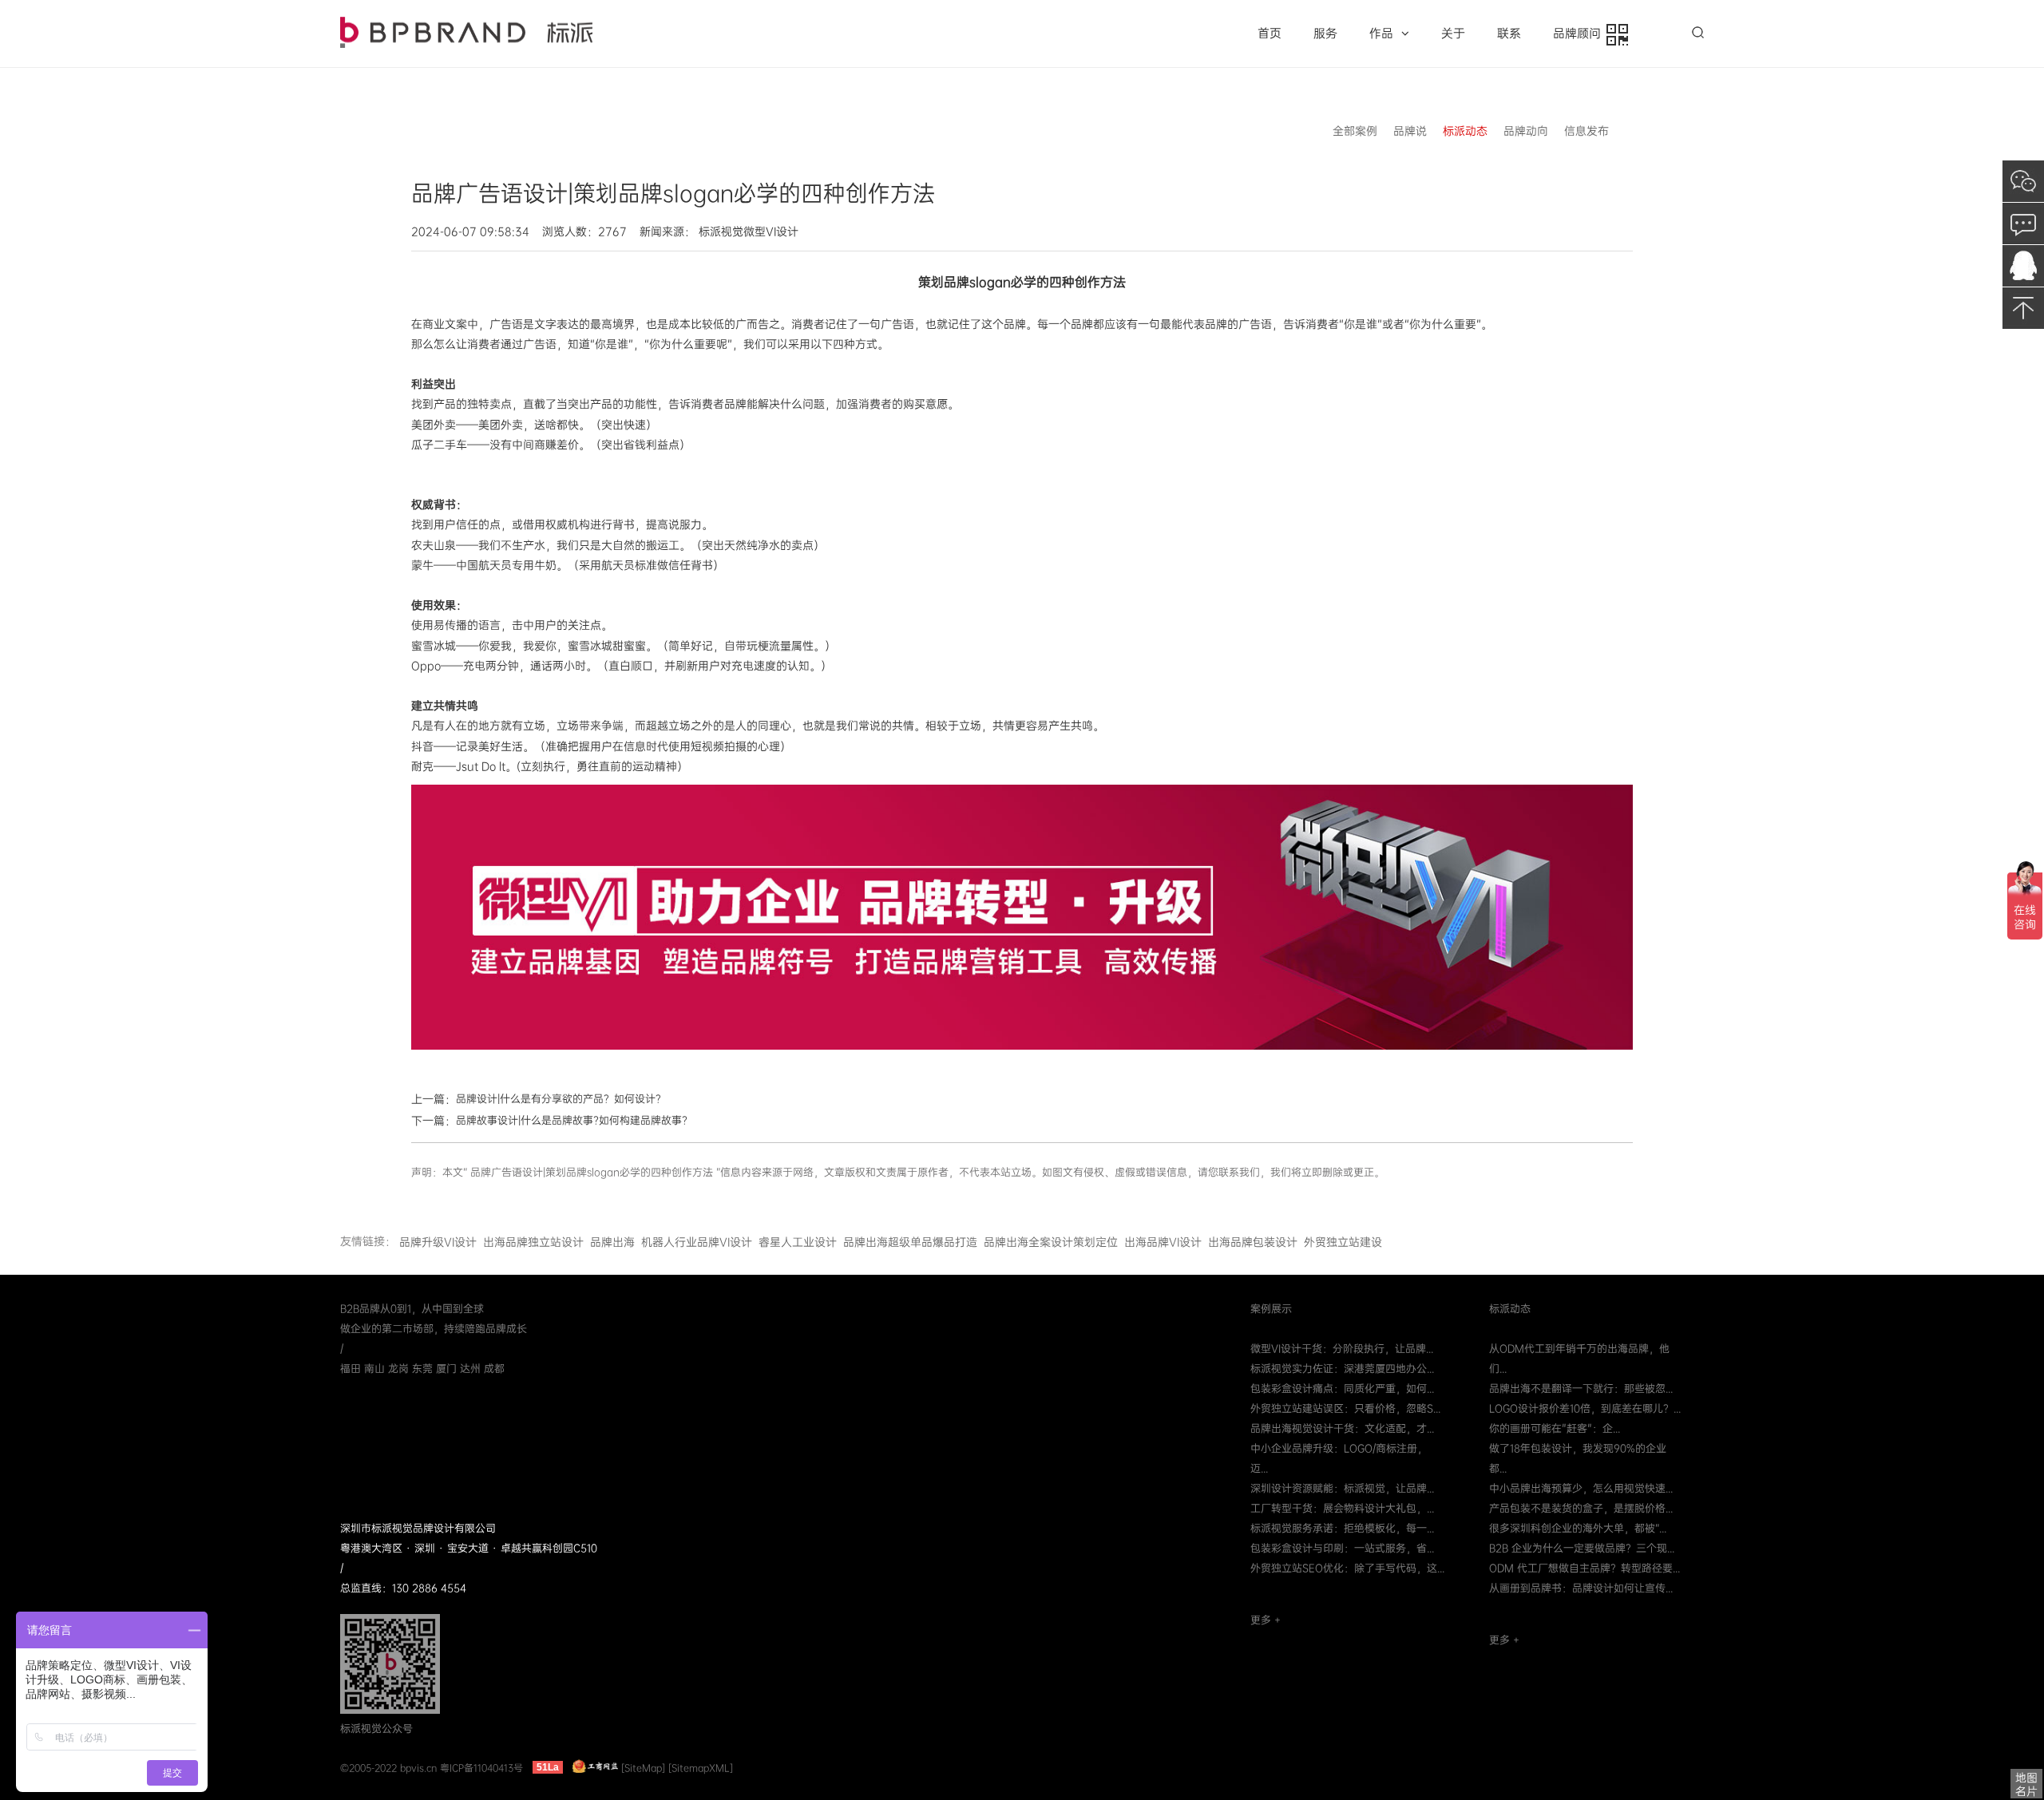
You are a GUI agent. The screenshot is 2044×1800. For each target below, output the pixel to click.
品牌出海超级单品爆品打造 (910, 1242)
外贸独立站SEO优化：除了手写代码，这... (1347, 1568)
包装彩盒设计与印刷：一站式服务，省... (1342, 1548)
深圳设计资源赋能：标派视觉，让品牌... (1342, 1488)
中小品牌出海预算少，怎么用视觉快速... (1581, 1488)
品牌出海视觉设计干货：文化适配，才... (1342, 1428)
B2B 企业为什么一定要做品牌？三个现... (1582, 1548)
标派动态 (1465, 131)
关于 (1453, 34)
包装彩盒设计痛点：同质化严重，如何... (1342, 1389)
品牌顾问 (1580, 34)
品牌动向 (1526, 131)
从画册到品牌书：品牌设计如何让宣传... (1581, 1588)
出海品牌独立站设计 (533, 1242)
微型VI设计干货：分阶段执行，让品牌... (1342, 1349)
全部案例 (1355, 131)
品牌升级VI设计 (438, 1242)
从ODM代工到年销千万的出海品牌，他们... (1579, 1359)
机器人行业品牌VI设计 (697, 1242)
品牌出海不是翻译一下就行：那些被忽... (1581, 1389)
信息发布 (1586, 131)
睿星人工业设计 (798, 1242)
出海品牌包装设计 (1253, 1242)
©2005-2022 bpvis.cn (388, 1767)
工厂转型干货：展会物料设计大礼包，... (1342, 1508)
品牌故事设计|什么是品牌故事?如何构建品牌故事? (572, 1120)
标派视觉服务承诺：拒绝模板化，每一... (1342, 1528)
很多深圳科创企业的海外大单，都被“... (1578, 1528)
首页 (1270, 34)
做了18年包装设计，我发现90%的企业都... (1578, 1458)
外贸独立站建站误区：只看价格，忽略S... (1345, 1408)
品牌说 (1410, 131)
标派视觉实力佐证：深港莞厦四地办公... (1342, 1369)
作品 (1381, 34)
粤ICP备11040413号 (481, 1767)
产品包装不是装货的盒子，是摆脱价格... (1581, 1508)
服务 (1325, 34)
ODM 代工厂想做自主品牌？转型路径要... (1584, 1568)
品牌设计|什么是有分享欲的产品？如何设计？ (561, 1099)
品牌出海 (612, 1242)
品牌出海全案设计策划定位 (1051, 1242)
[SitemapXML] (701, 1767)
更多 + (1266, 1620)
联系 (1509, 34)
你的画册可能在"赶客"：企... (1555, 1428)
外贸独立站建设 (1343, 1242)
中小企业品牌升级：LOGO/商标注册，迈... (1339, 1458)
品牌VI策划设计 (466, 32)
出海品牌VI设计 (1163, 1242)
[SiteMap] (643, 1767)
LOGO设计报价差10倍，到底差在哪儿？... (1585, 1408)
